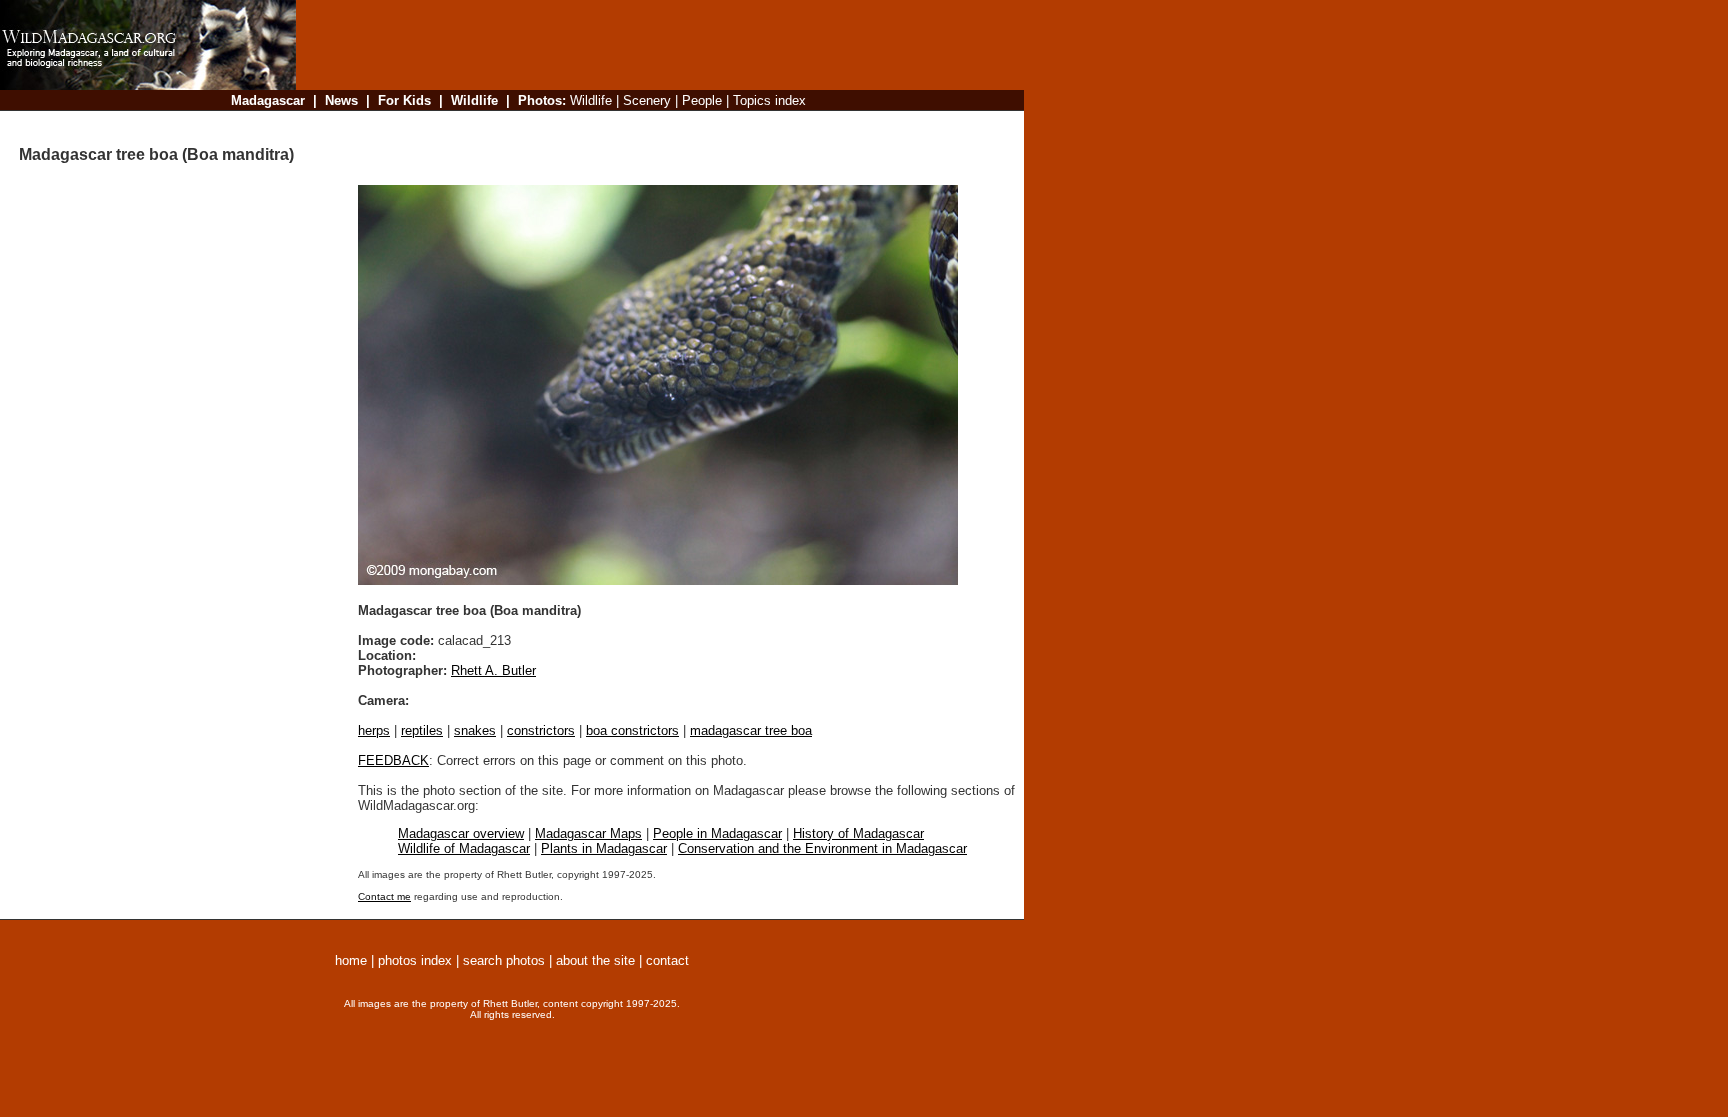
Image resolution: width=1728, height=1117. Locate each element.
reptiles (422, 730)
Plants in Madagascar (604, 848)
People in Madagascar (717, 833)
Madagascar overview (461, 833)
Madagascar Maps (588, 833)
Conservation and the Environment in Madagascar (822, 848)
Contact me (384, 896)
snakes (475, 730)
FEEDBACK (393, 760)
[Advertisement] (654, 124)
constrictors (541, 730)
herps (374, 730)
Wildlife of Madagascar (464, 848)
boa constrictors (632, 730)
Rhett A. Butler (493, 670)
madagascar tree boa (751, 730)
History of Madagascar (858, 833)
